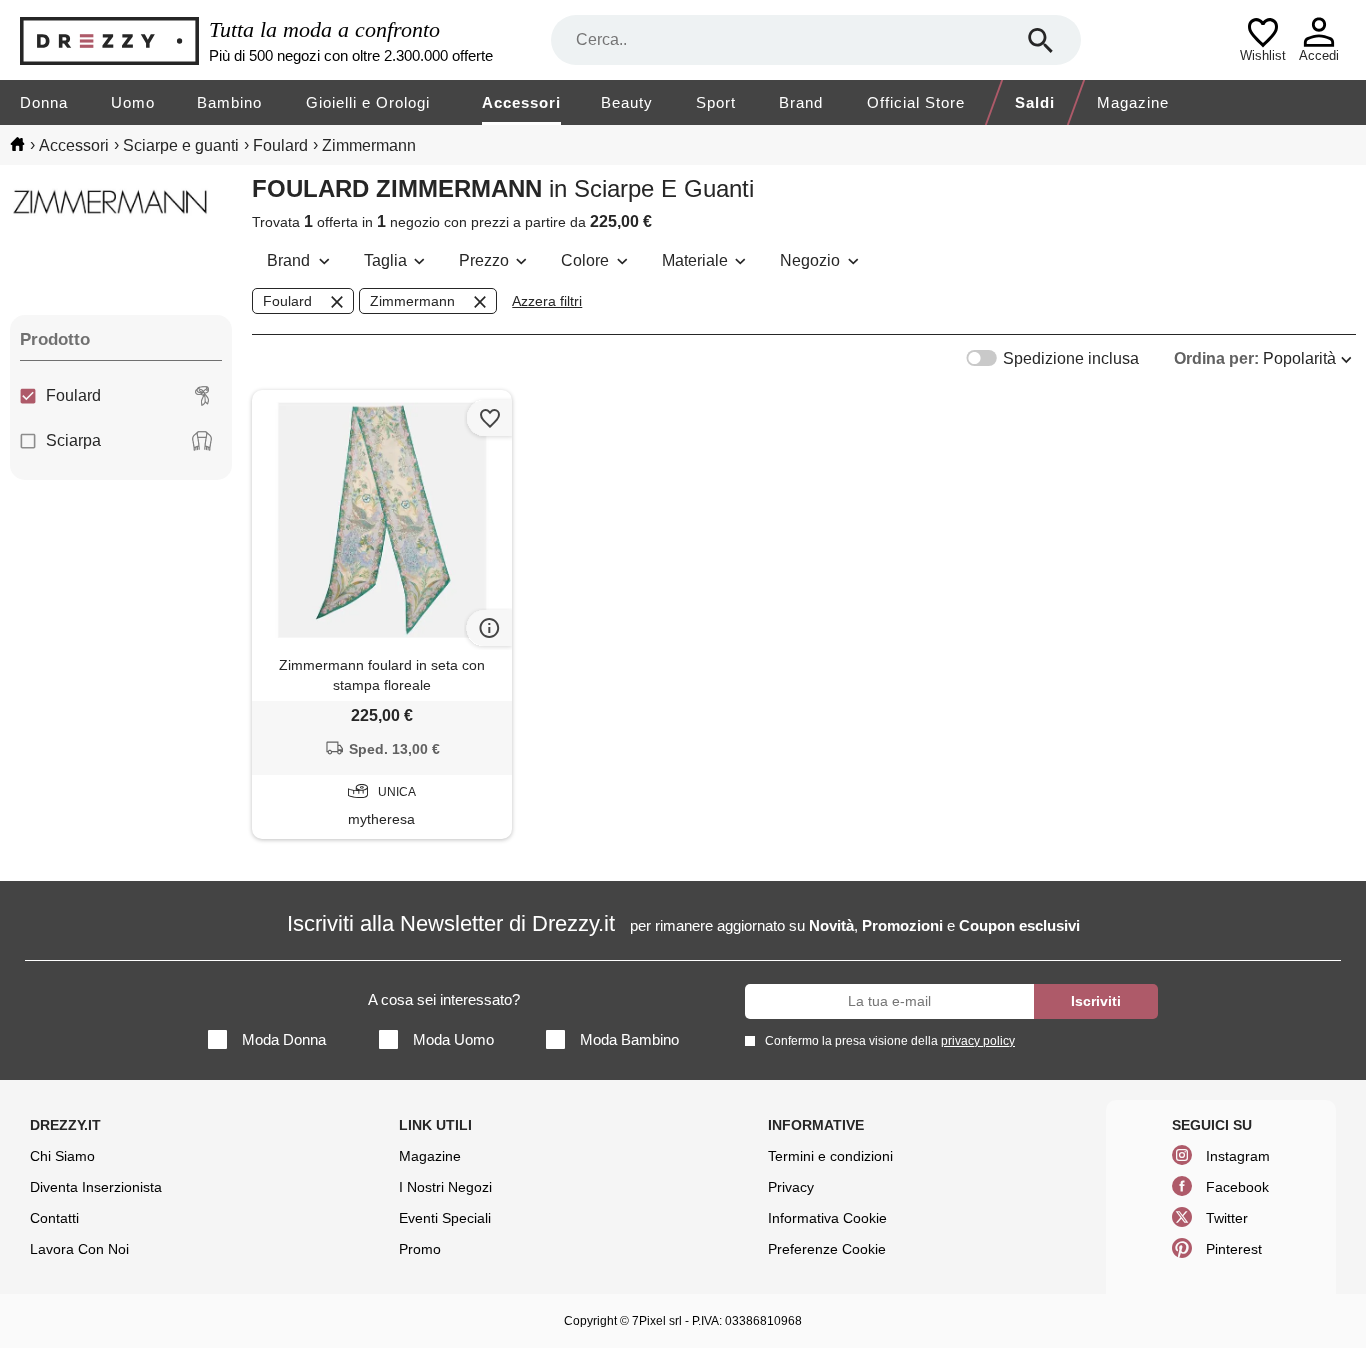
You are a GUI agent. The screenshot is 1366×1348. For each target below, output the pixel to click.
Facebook (1237, 1187)
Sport (716, 102)
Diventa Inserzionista (96, 1187)
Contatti (54, 1218)
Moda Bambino (629, 1039)
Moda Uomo (453, 1039)
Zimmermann (412, 301)
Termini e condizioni (830, 1156)
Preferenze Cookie (827, 1249)
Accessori (521, 102)
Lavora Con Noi (79, 1249)
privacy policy (978, 1041)
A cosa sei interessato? (444, 999)
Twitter (1227, 1218)
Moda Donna (284, 1039)
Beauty (627, 102)
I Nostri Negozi (445, 1187)
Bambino (229, 102)
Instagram (1238, 1156)
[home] (17, 144)
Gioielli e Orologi (368, 102)
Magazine (1133, 102)
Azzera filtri (547, 301)
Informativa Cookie (827, 1218)
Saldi (1035, 102)
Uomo (133, 102)
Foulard (73, 395)
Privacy (791, 1187)
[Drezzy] (109, 40)
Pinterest (1234, 1249)
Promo (420, 1249)
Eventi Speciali (445, 1218)
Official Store (916, 102)
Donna (44, 102)
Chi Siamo (62, 1156)
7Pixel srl (657, 1321)
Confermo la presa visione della (890, 1041)
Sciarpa (73, 440)
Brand (801, 102)
